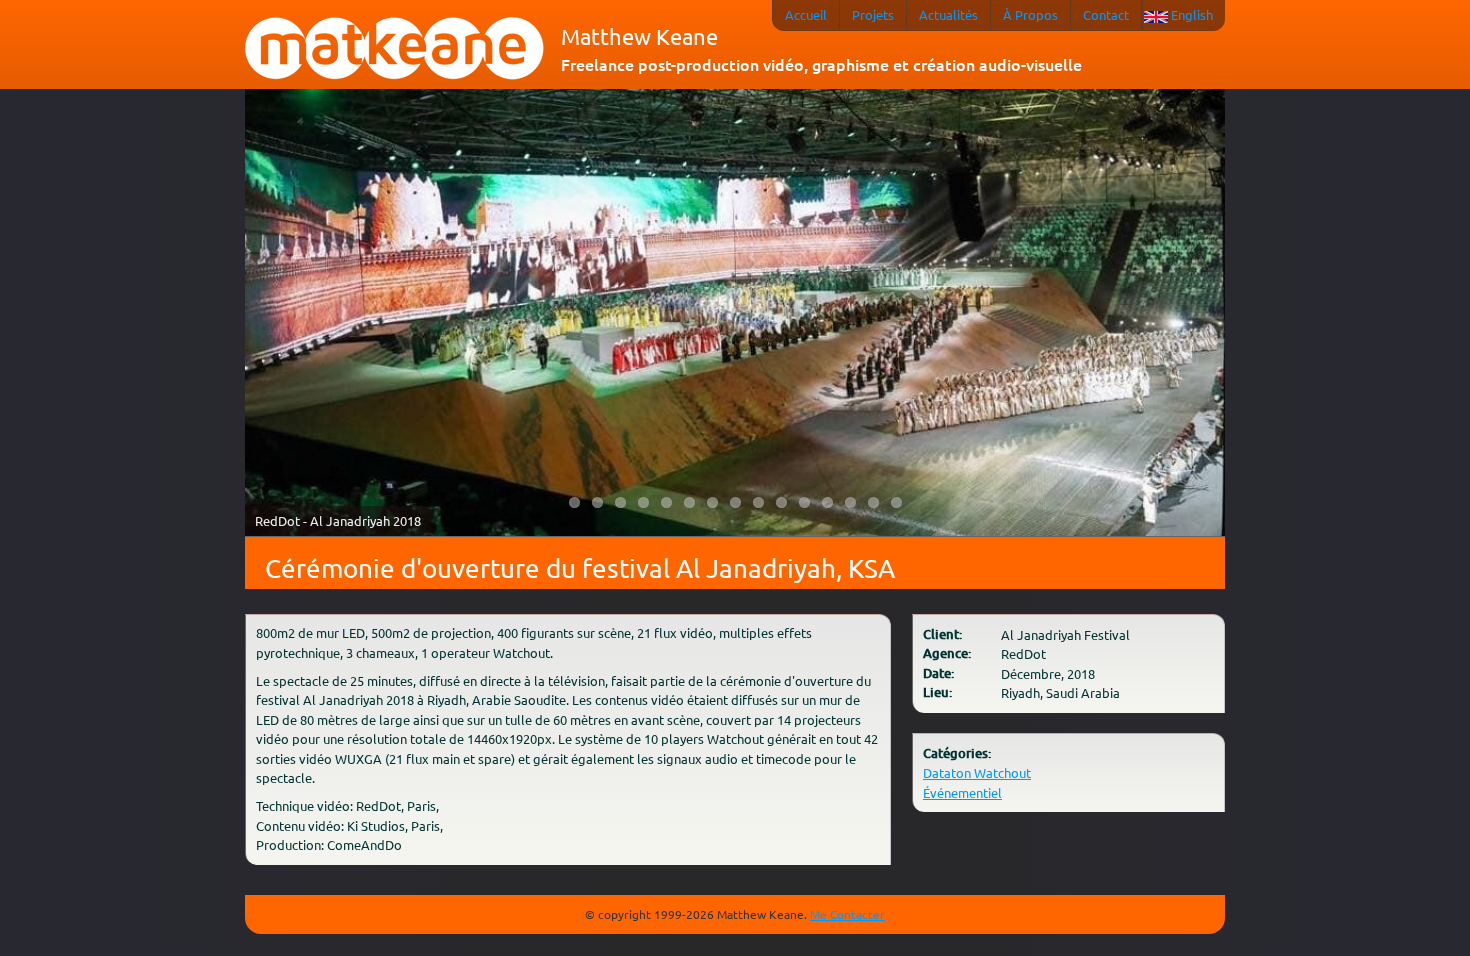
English (1192, 14)
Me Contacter (847, 914)
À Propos (1030, 14)
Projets (873, 14)
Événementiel (962, 792)
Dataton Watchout (977, 772)
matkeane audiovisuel (395, 49)
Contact (1106, 14)
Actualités (948, 14)
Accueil (806, 14)
